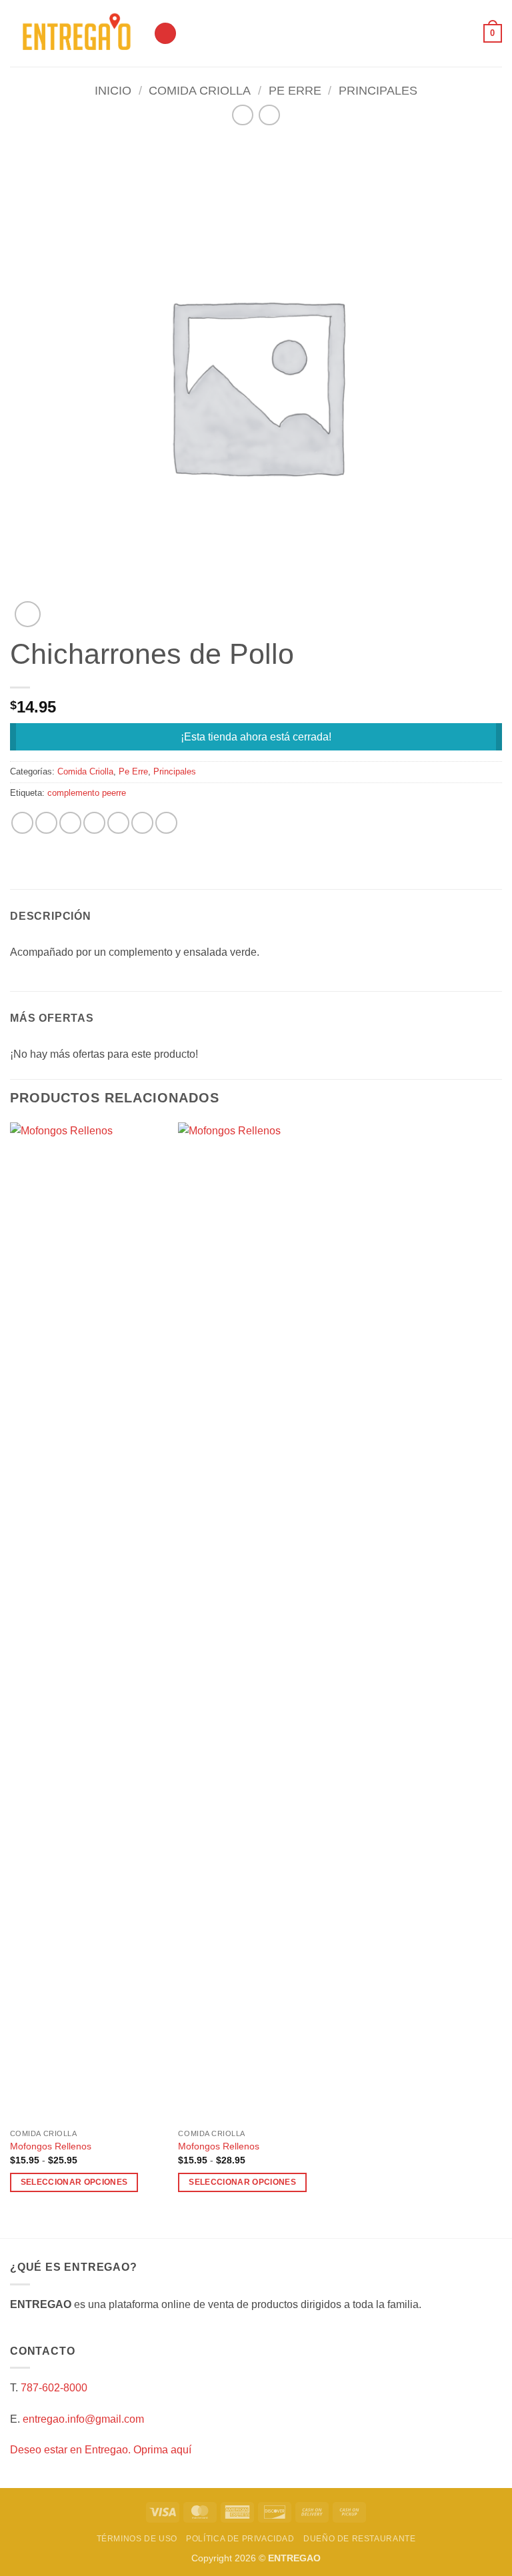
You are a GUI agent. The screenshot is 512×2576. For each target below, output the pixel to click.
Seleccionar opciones (74, 2182)
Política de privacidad (240, 2539)
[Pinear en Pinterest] (118, 823)
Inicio (113, 90)
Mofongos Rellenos (51, 2146)
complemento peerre (87, 793)
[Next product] (242, 115)
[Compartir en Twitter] (70, 823)
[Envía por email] (94, 823)
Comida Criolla (200, 90)
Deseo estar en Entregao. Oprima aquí (101, 2450)
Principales (378, 90)
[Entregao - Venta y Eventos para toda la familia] (77, 34)
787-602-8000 (54, 2388)
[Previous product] (269, 115)
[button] (165, 34)
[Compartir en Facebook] (46, 823)
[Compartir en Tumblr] (166, 823)
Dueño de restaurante (359, 2539)
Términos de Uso (137, 2539)
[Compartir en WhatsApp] (22, 823)
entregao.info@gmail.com (83, 2419)
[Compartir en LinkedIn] (142, 823)
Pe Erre (295, 90)
